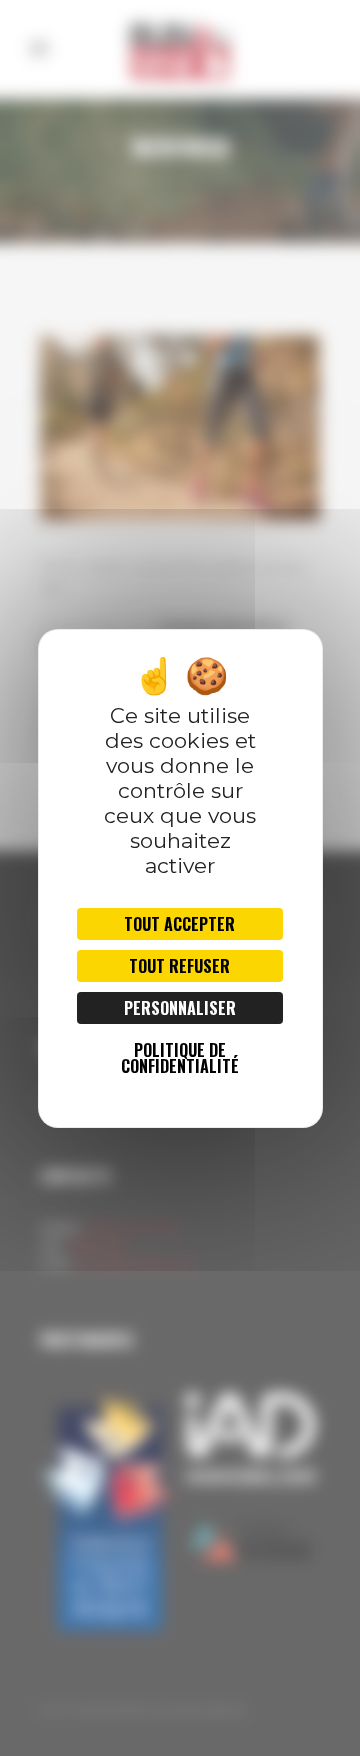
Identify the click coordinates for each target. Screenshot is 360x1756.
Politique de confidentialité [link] (180, 1058)
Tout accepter (179, 924)
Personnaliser (180, 1008)
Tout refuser (179, 966)
